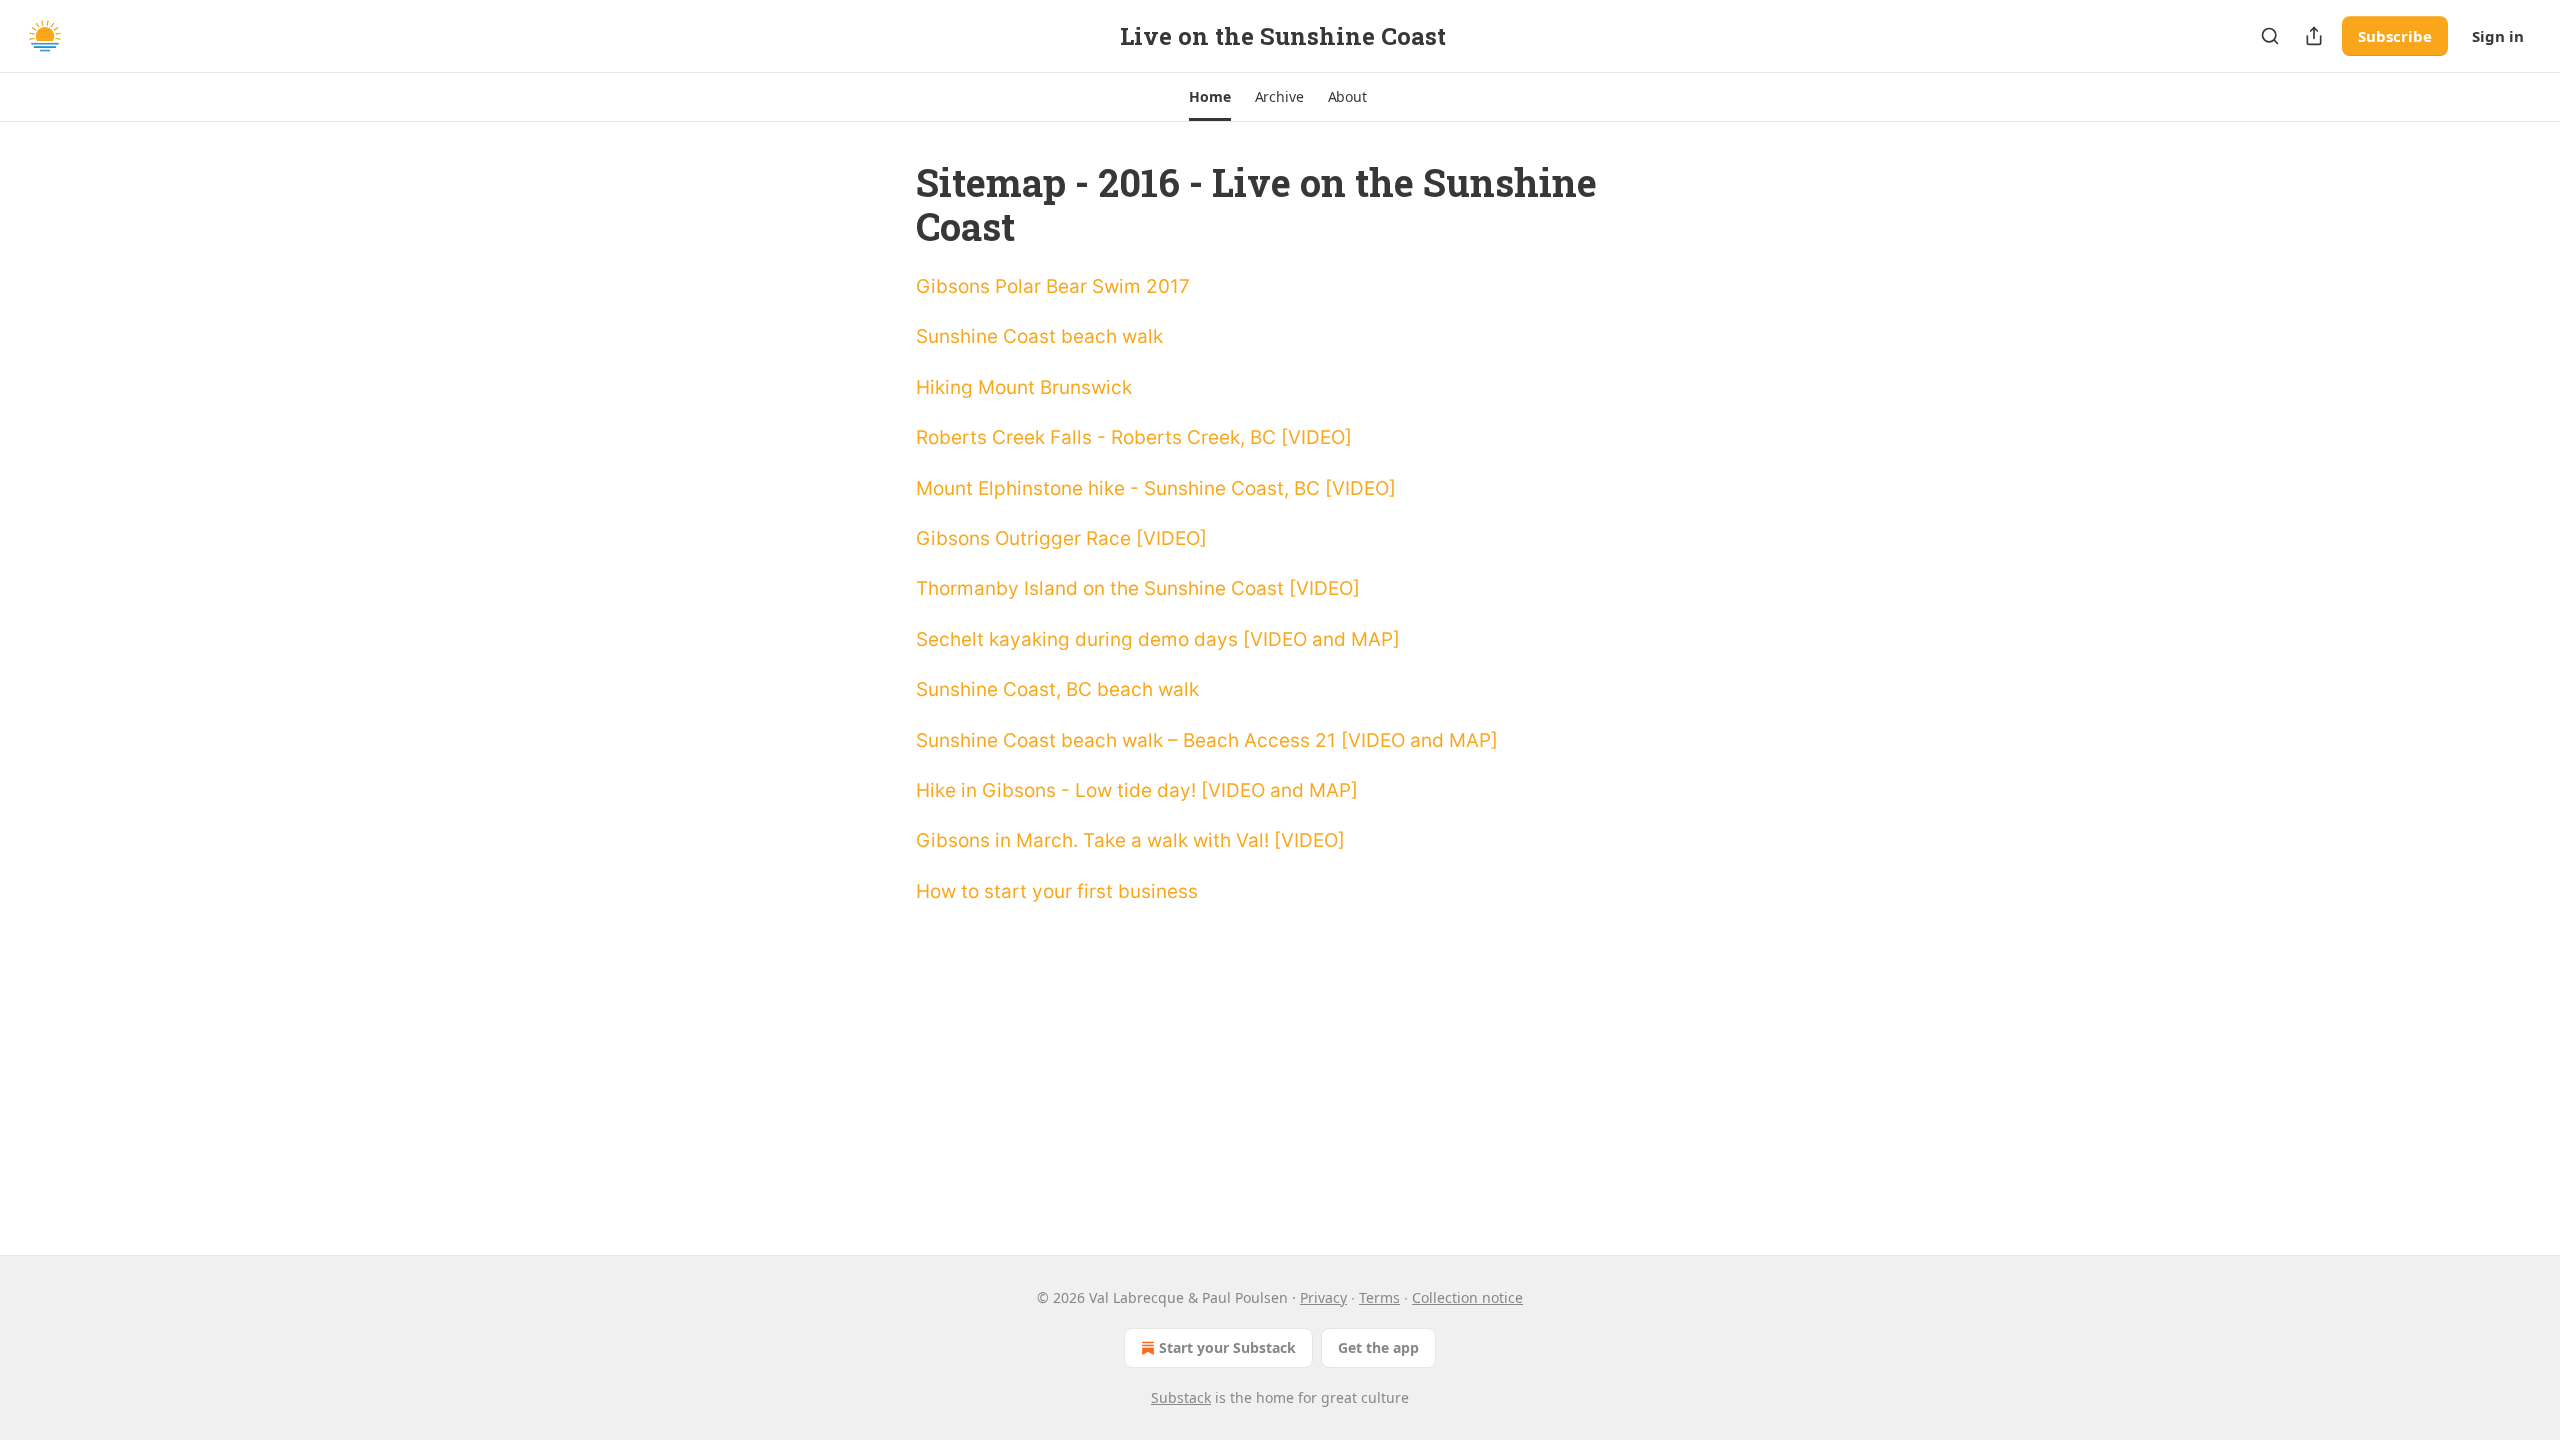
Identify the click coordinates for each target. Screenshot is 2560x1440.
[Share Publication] (2314, 36)
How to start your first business (1057, 891)
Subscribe (2395, 36)
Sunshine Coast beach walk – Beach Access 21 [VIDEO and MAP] (1207, 740)
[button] (1209, 97)
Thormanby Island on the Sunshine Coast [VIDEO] (1138, 588)
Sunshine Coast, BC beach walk (1057, 689)
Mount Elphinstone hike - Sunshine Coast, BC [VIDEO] (1156, 488)
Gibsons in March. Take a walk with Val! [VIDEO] (1130, 840)
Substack (1181, 1397)
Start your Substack (1227, 1347)
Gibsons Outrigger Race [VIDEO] (1061, 538)
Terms (1379, 1297)
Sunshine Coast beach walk (1039, 336)
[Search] (2270, 36)
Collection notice (1467, 1297)
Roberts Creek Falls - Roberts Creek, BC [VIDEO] (1134, 437)
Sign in (2498, 36)
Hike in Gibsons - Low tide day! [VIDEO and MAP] (1137, 790)
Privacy (1323, 1297)
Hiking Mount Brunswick (1024, 387)
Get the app (1378, 1347)
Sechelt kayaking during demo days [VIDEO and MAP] (1158, 639)
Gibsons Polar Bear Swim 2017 (1053, 286)
